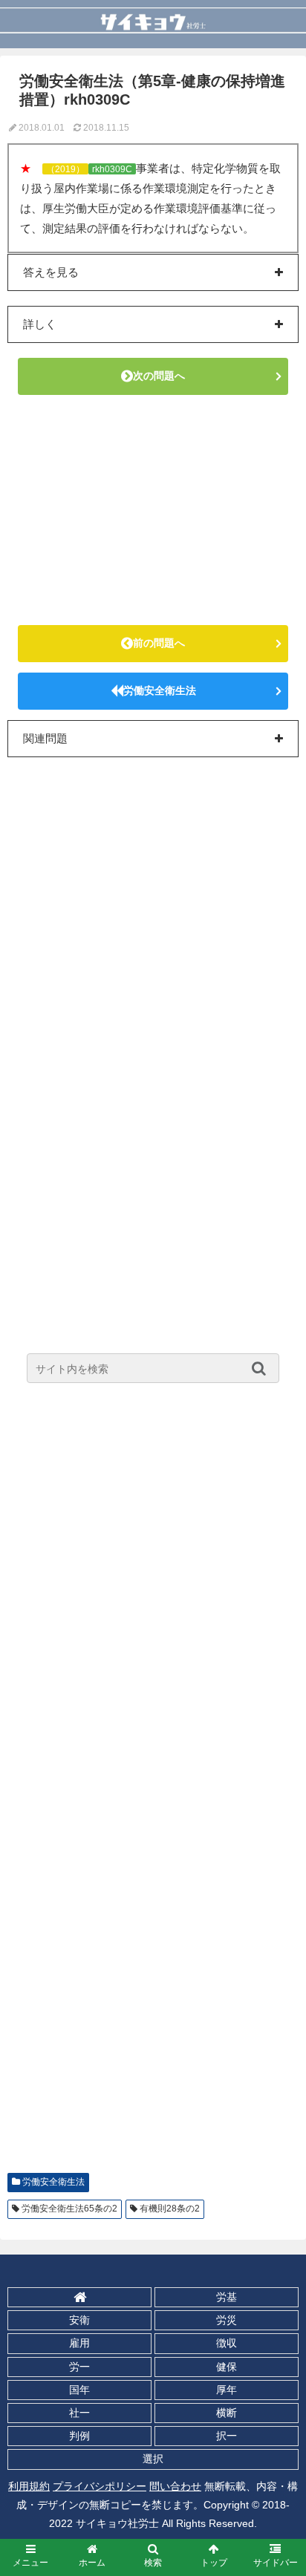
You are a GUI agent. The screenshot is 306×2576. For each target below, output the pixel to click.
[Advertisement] (153, 510)
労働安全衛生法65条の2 (69, 2209)
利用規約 (29, 2486)
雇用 (79, 2343)
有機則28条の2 (170, 2209)
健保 (227, 2367)
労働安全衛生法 (160, 690)
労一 (79, 2367)
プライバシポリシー (100, 2486)
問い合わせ (175, 2486)
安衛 (79, 2320)
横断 (227, 2413)
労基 (227, 2297)
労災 (227, 2320)
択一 (227, 2436)
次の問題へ (159, 376)
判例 (79, 2436)
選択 (153, 2459)
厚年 (227, 2390)
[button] (263, 1368)
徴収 (227, 2343)
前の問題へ (159, 643)
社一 (79, 2413)
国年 (79, 2390)
